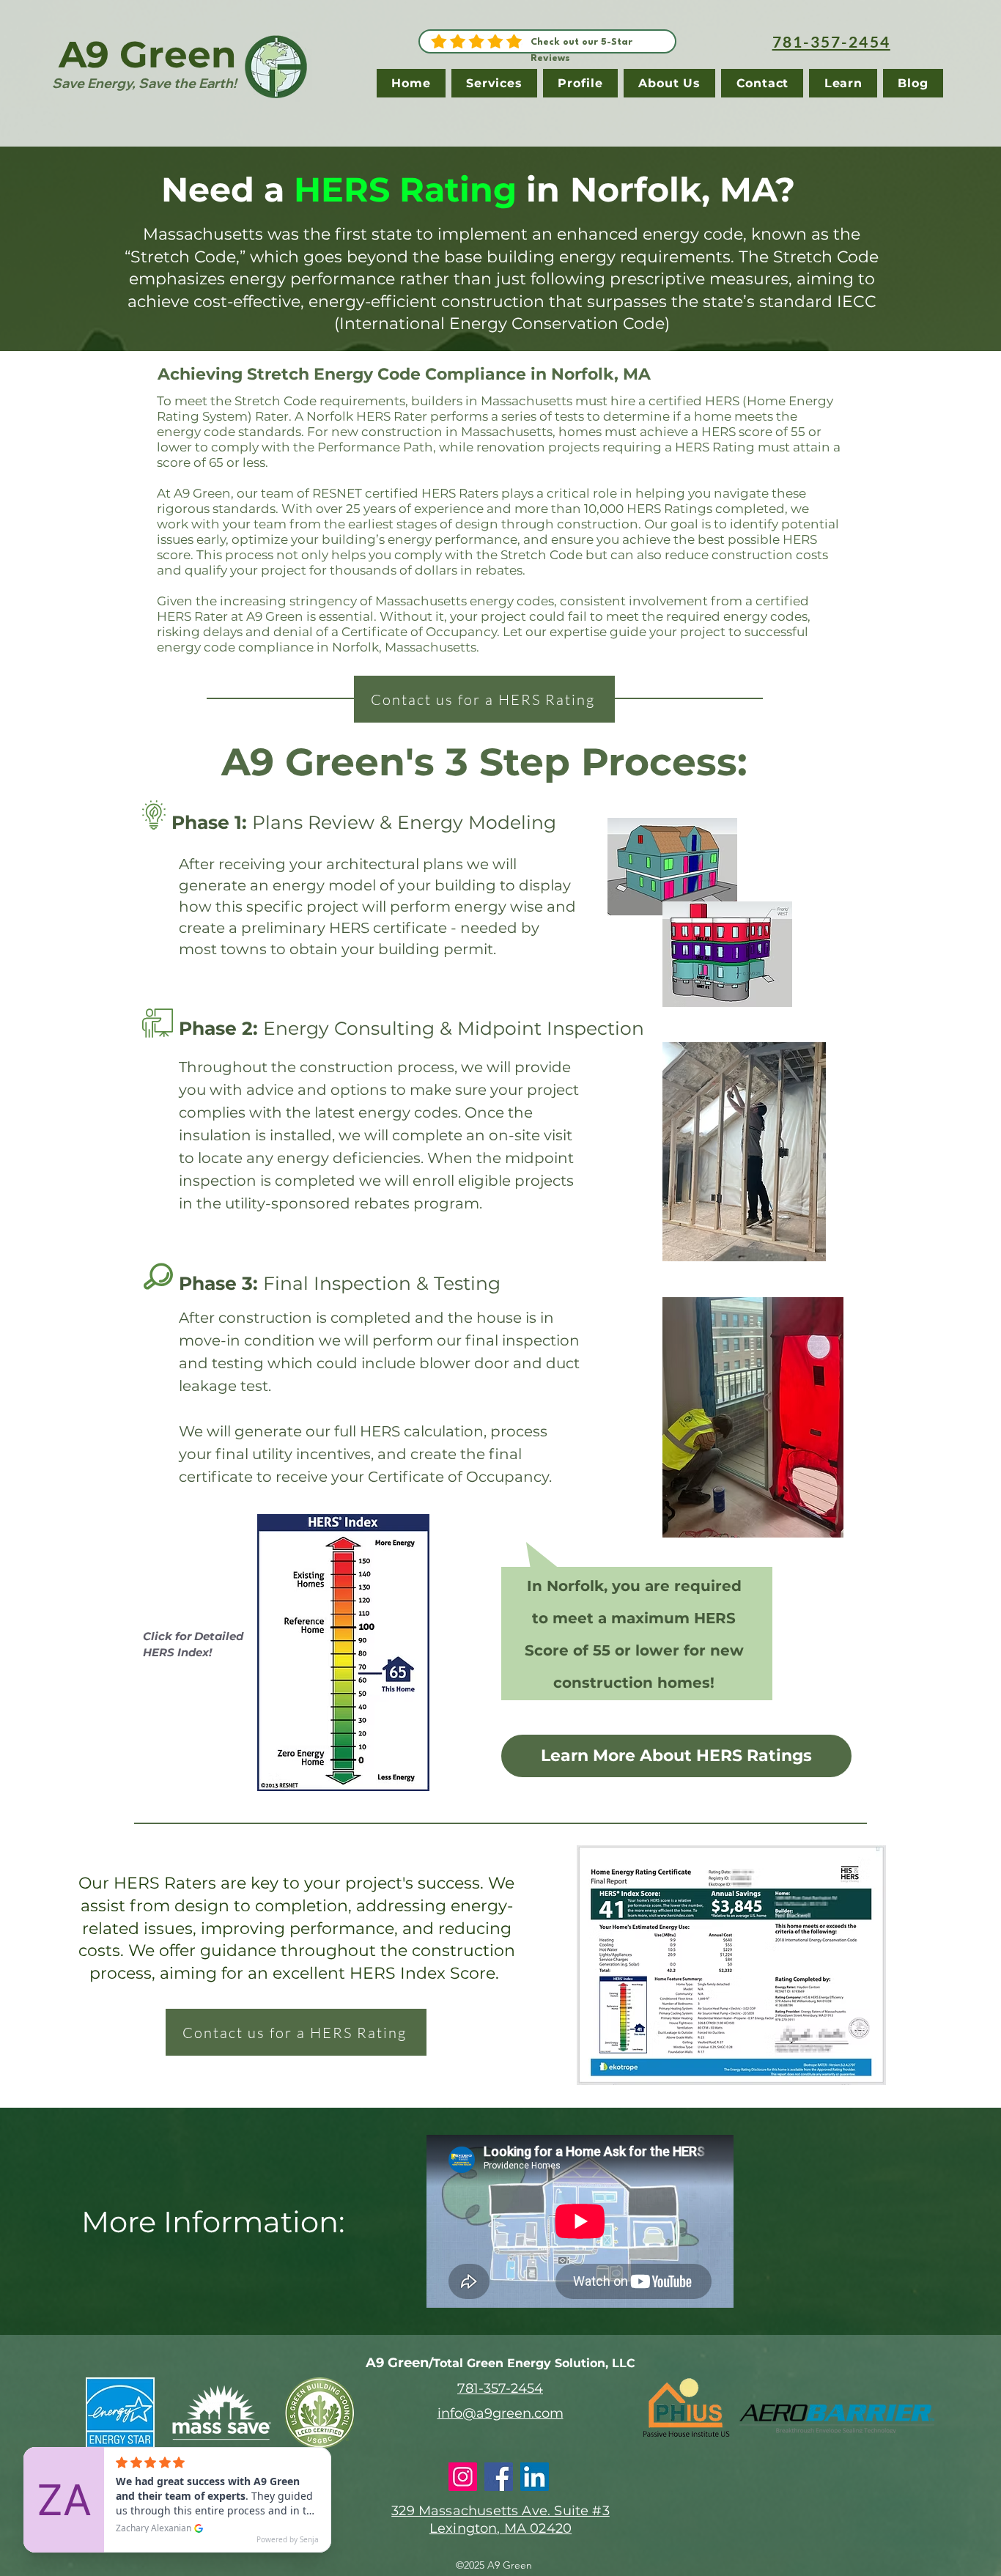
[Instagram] (463, 2477)
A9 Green (148, 55)
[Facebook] (499, 2477)
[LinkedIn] (535, 2477)
